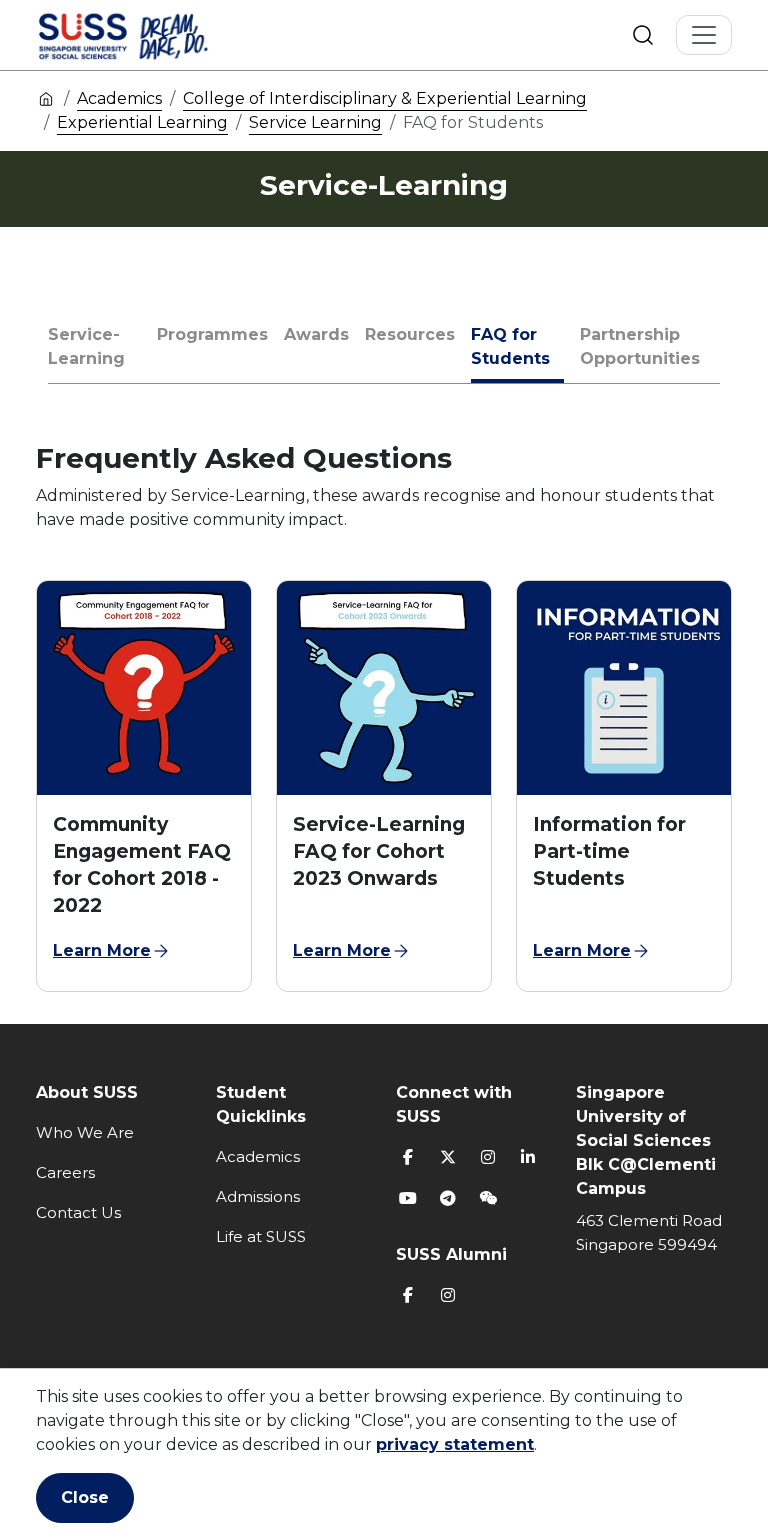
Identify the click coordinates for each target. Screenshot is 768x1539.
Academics (119, 98)
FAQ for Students (510, 346)
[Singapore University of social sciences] (157, 35)
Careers (65, 1172)
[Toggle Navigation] (704, 35)
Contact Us (78, 1212)
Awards (316, 334)
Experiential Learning (142, 122)
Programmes (212, 334)
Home (46, 98)
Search (643, 35)
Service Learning (315, 122)
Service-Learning (86, 346)
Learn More (102, 950)
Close (85, 1497)
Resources (410, 334)
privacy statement (455, 1444)
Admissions (258, 1196)
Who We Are (85, 1132)
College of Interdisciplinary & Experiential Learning (385, 98)
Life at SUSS (261, 1236)
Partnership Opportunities (640, 346)
